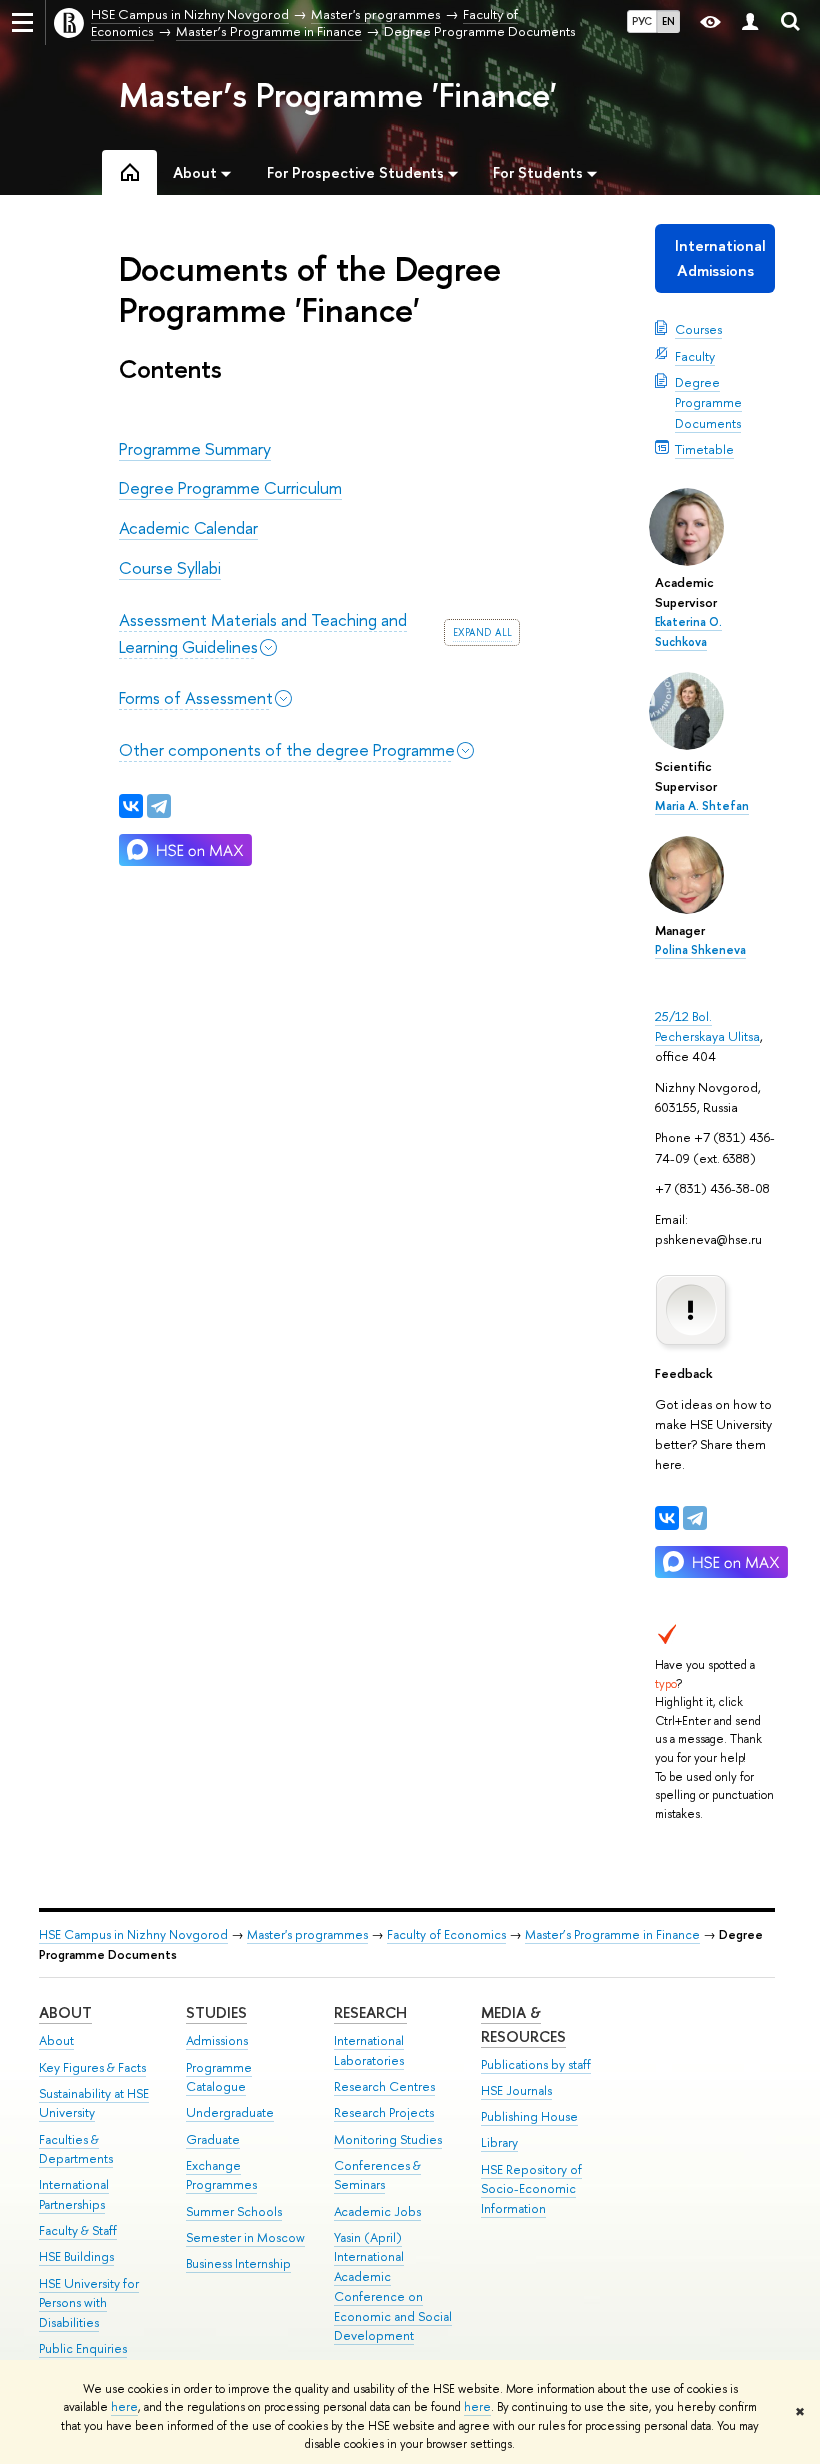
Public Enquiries (83, 2348)
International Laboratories (369, 2050)
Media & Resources (523, 2024)
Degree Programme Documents (708, 402)
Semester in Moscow (245, 2237)
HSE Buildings (76, 2256)
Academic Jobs (377, 2211)
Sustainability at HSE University (94, 2103)
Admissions (217, 2040)
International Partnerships (74, 2194)
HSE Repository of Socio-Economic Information (531, 2189)
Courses (698, 329)
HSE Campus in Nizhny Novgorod (133, 1934)
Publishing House (529, 2116)
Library (499, 2142)
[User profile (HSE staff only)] (750, 22)
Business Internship (238, 2263)
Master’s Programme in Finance (612, 1934)
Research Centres (384, 2086)
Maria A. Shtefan (702, 806)
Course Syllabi (170, 567)
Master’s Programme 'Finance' (338, 95)
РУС (642, 21)
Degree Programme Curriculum (230, 487)
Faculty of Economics (446, 1934)
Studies (216, 2012)
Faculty (695, 356)
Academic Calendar (188, 527)
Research (370, 2012)
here (124, 2407)
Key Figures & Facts (92, 2067)
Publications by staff (536, 2064)
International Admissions (720, 257)
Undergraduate (230, 2112)
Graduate (213, 2139)
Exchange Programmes (221, 2175)
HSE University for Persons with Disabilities (89, 2303)
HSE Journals (516, 2090)
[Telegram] (695, 1518)
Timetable (704, 449)
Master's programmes (307, 1934)
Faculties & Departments (76, 2149)
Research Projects (384, 2112)
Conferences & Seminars (377, 2175)
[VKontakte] (667, 1518)
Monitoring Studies (388, 2139)
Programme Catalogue (219, 2077)
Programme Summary (195, 448)
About (65, 2012)
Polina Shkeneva (700, 950)
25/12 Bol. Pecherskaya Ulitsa (707, 1026)
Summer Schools (234, 2211)
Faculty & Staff (78, 2230)
